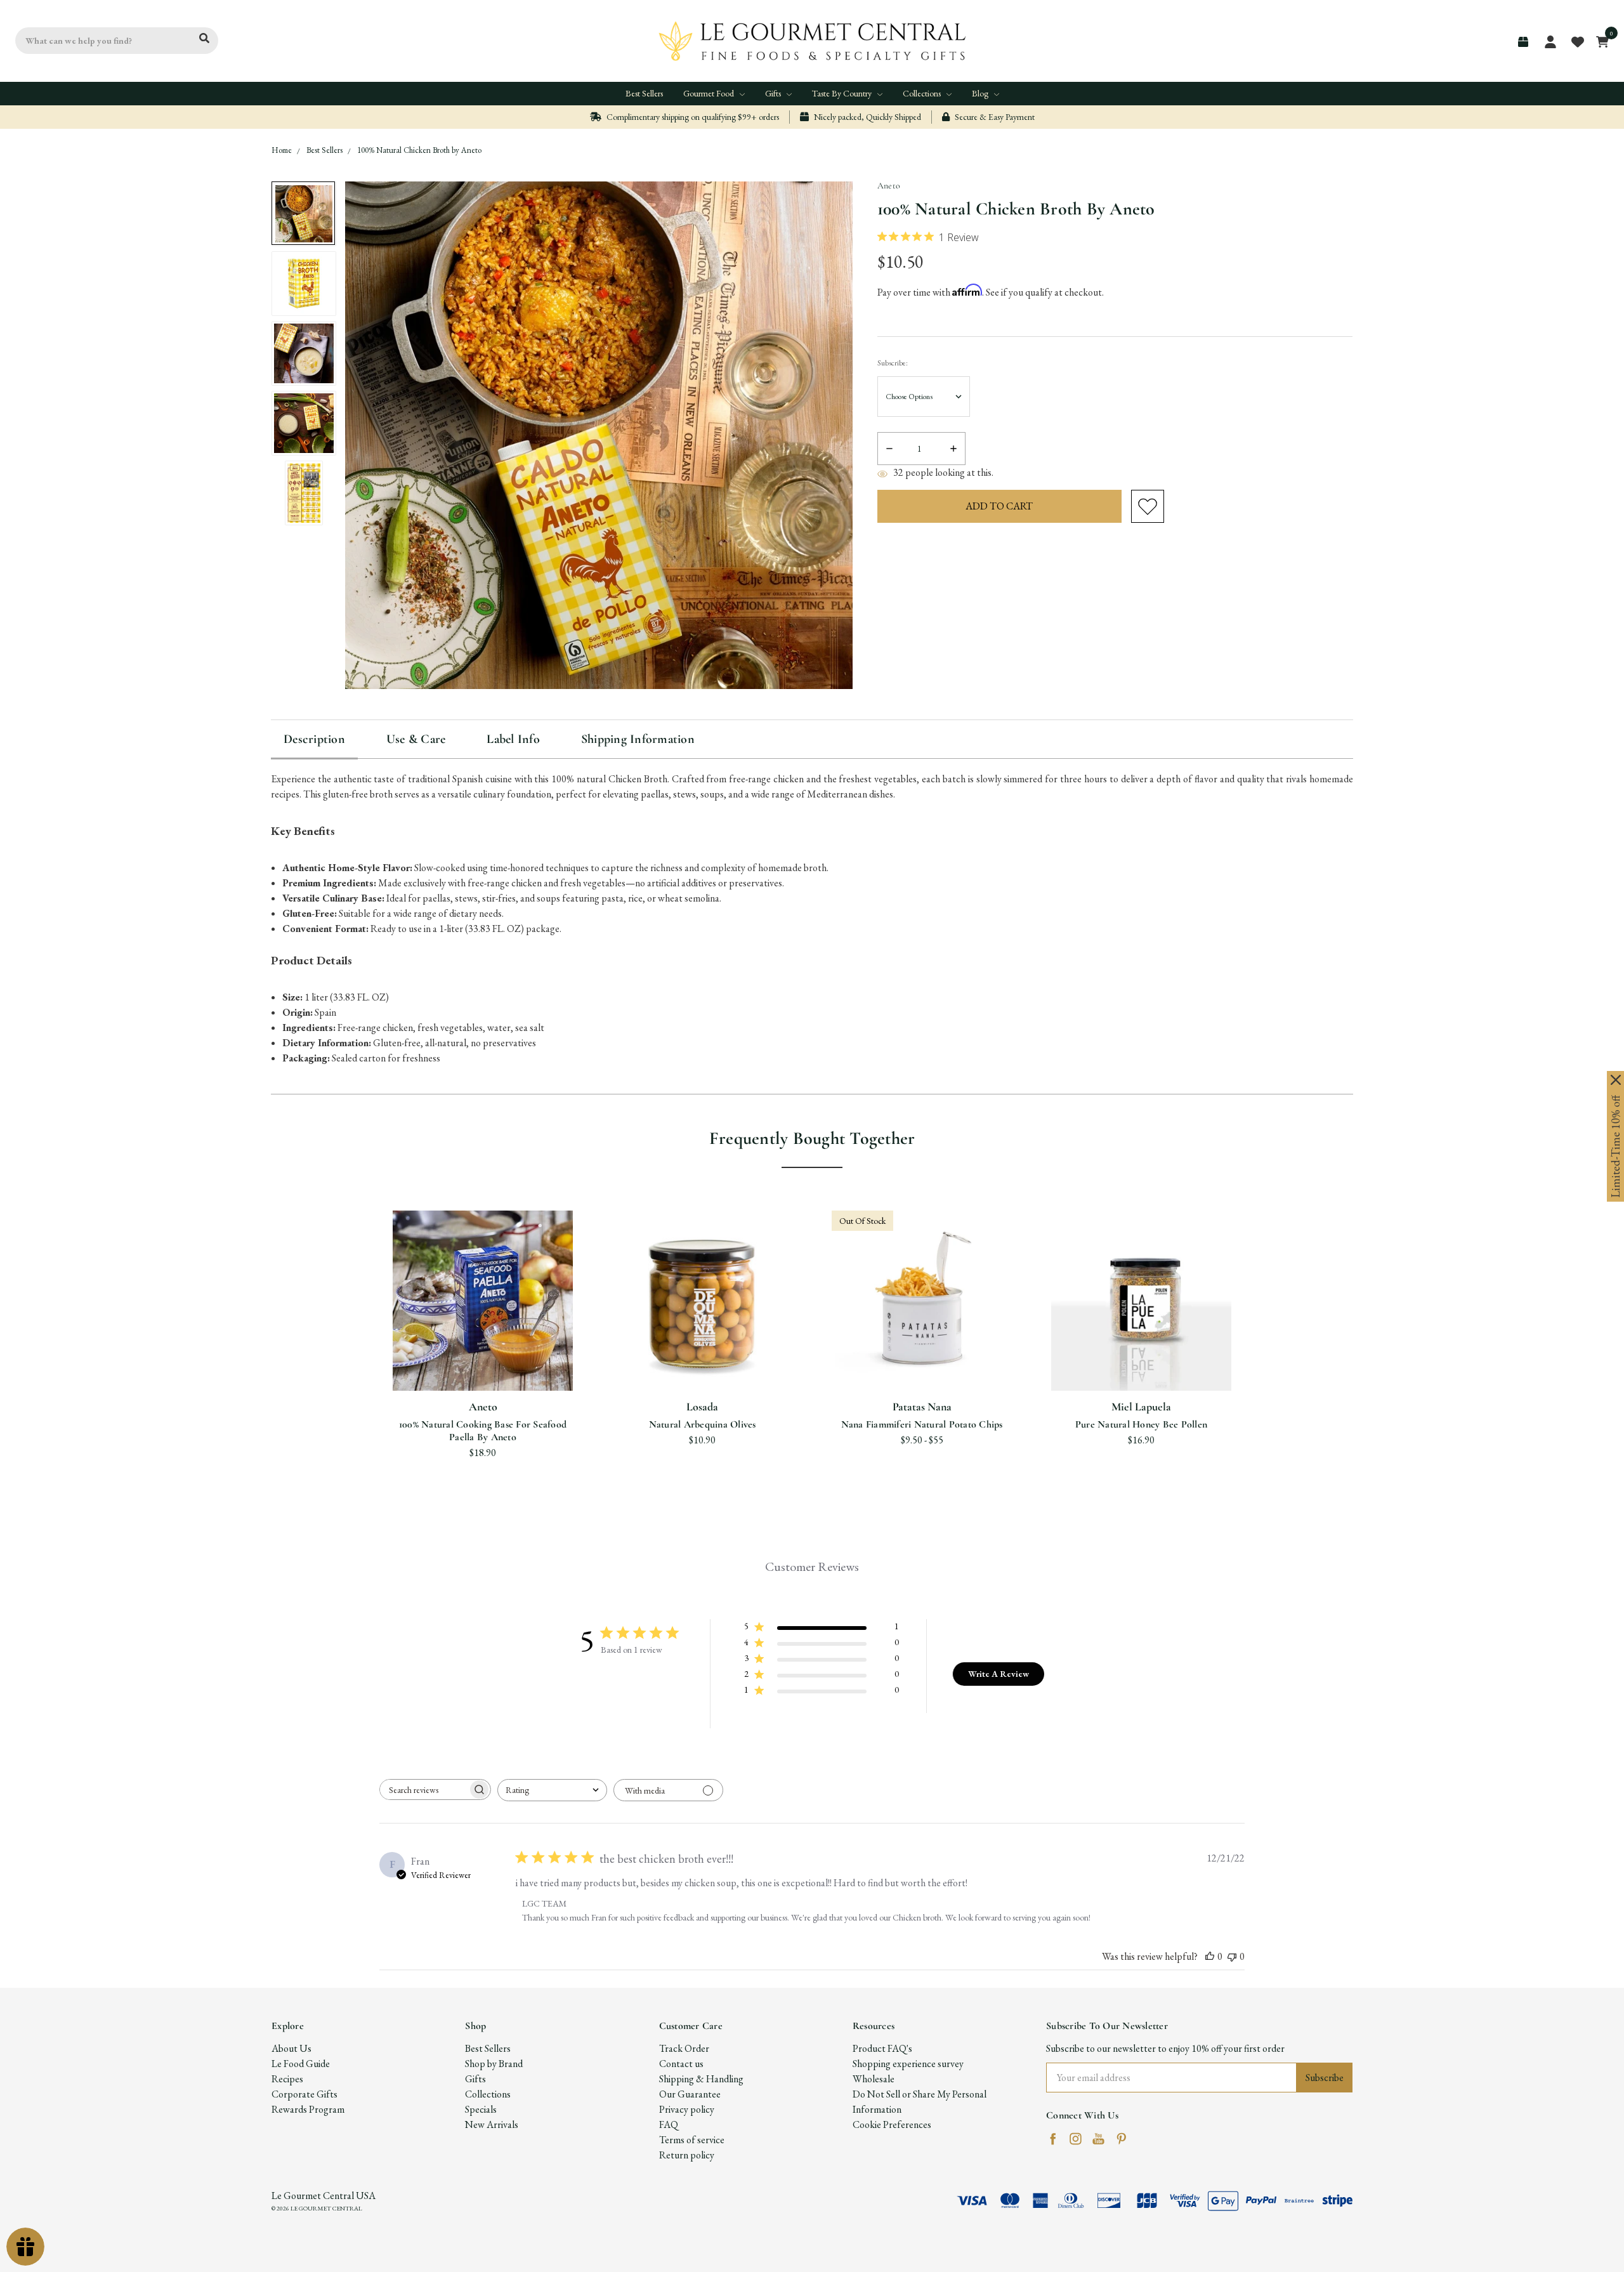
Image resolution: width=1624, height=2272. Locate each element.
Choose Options (483, 1360)
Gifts (774, 93)
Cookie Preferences (892, 2124)
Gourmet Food (710, 93)
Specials (481, 2109)
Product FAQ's (882, 2048)
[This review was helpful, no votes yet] (1210, 1956)
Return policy (687, 2155)
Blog (981, 93)
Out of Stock (922, 1360)
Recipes (287, 2079)
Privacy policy (687, 2109)
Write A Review (999, 1674)
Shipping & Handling (701, 2079)
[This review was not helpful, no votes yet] (1232, 1956)
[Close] (1616, 1080)
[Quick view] (468, 1312)
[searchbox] (424, 1789)
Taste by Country (843, 93)
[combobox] (552, 1790)
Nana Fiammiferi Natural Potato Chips (922, 1424)
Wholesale (874, 2079)
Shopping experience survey (908, 2064)
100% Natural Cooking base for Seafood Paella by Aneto (483, 1431)
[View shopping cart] (1599, 41)
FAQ (669, 2124)
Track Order (684, 2048)
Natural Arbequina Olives (703, 1424)
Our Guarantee (690, 2094)
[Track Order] (1523, 42)
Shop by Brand (494, 2064)
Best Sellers (644, 93)
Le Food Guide (301, 2064)
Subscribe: (893, 363)
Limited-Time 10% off (1615, 1146)
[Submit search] (204, 39)
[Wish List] (499, 1312)
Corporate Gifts (304, 2094)
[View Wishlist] (1577, 41)
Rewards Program (308, 2109)
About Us (291, 2048)
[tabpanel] (483, 1339)
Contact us (681, 2064)
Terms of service (692, 2140)
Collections (923, 93)
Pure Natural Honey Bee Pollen (1141, 1424)
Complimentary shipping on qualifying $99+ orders (692, 117)
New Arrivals (492, 2124)
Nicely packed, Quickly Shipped (867, 117)
